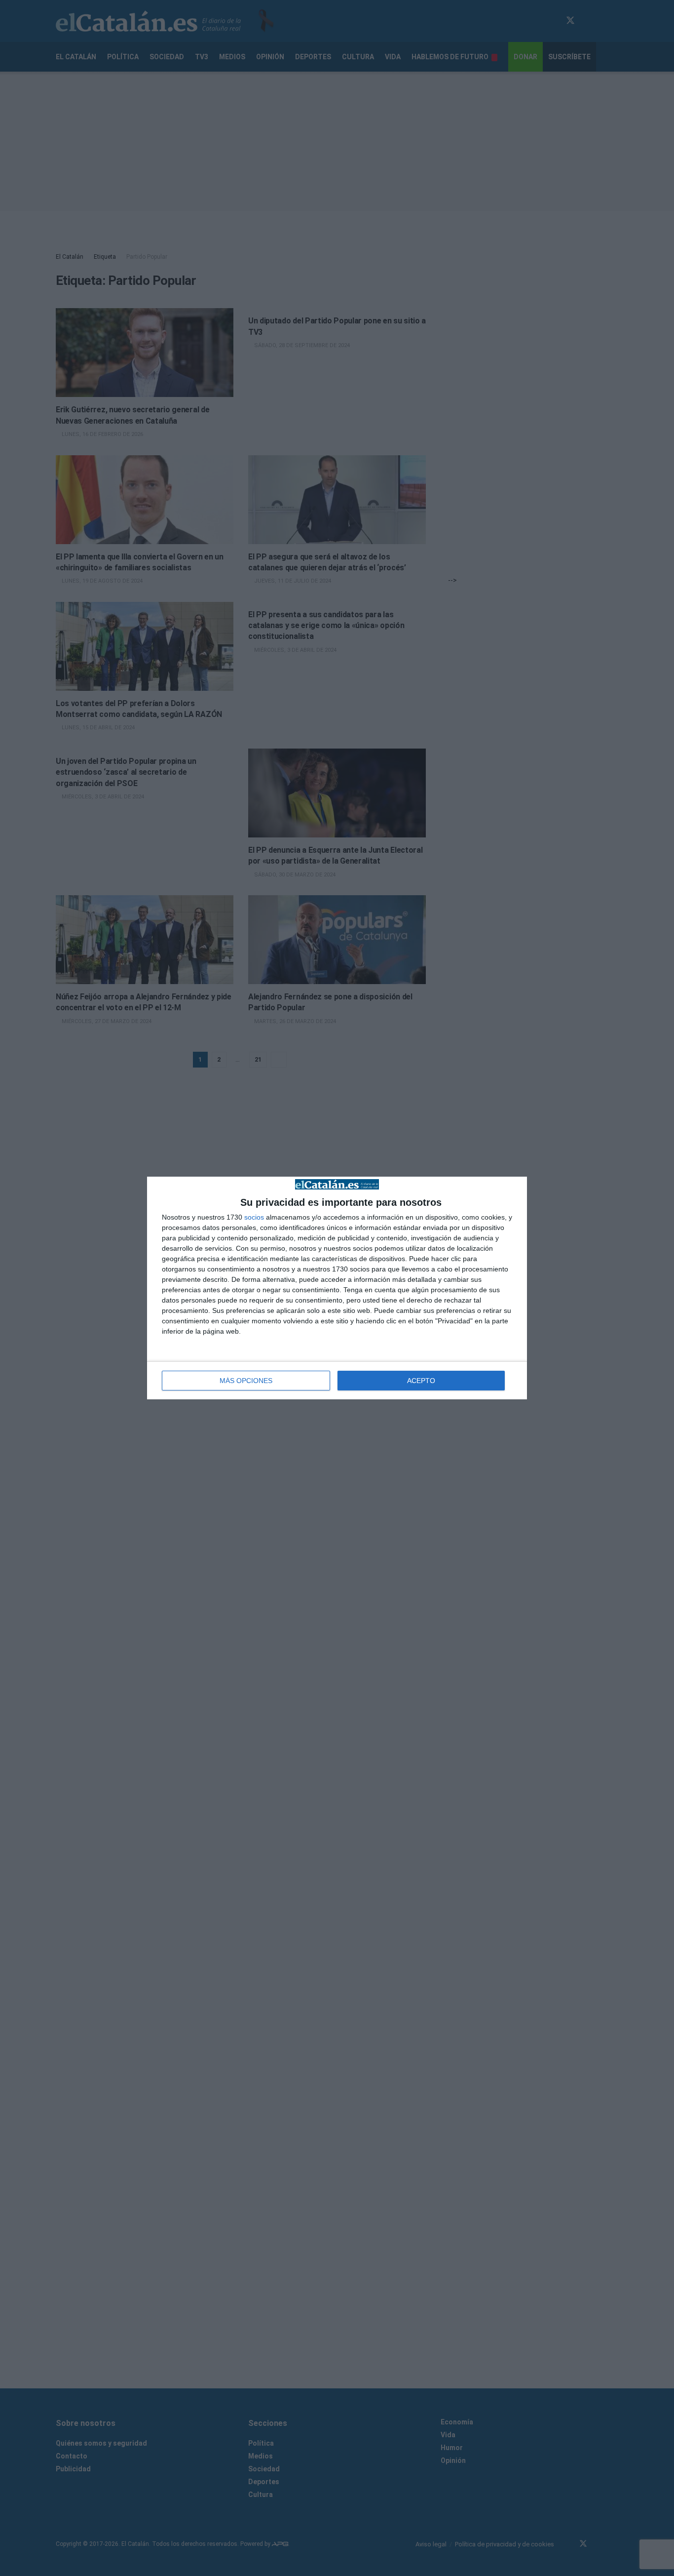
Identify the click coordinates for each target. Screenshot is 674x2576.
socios (254, 1217)
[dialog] (337, 1288)
